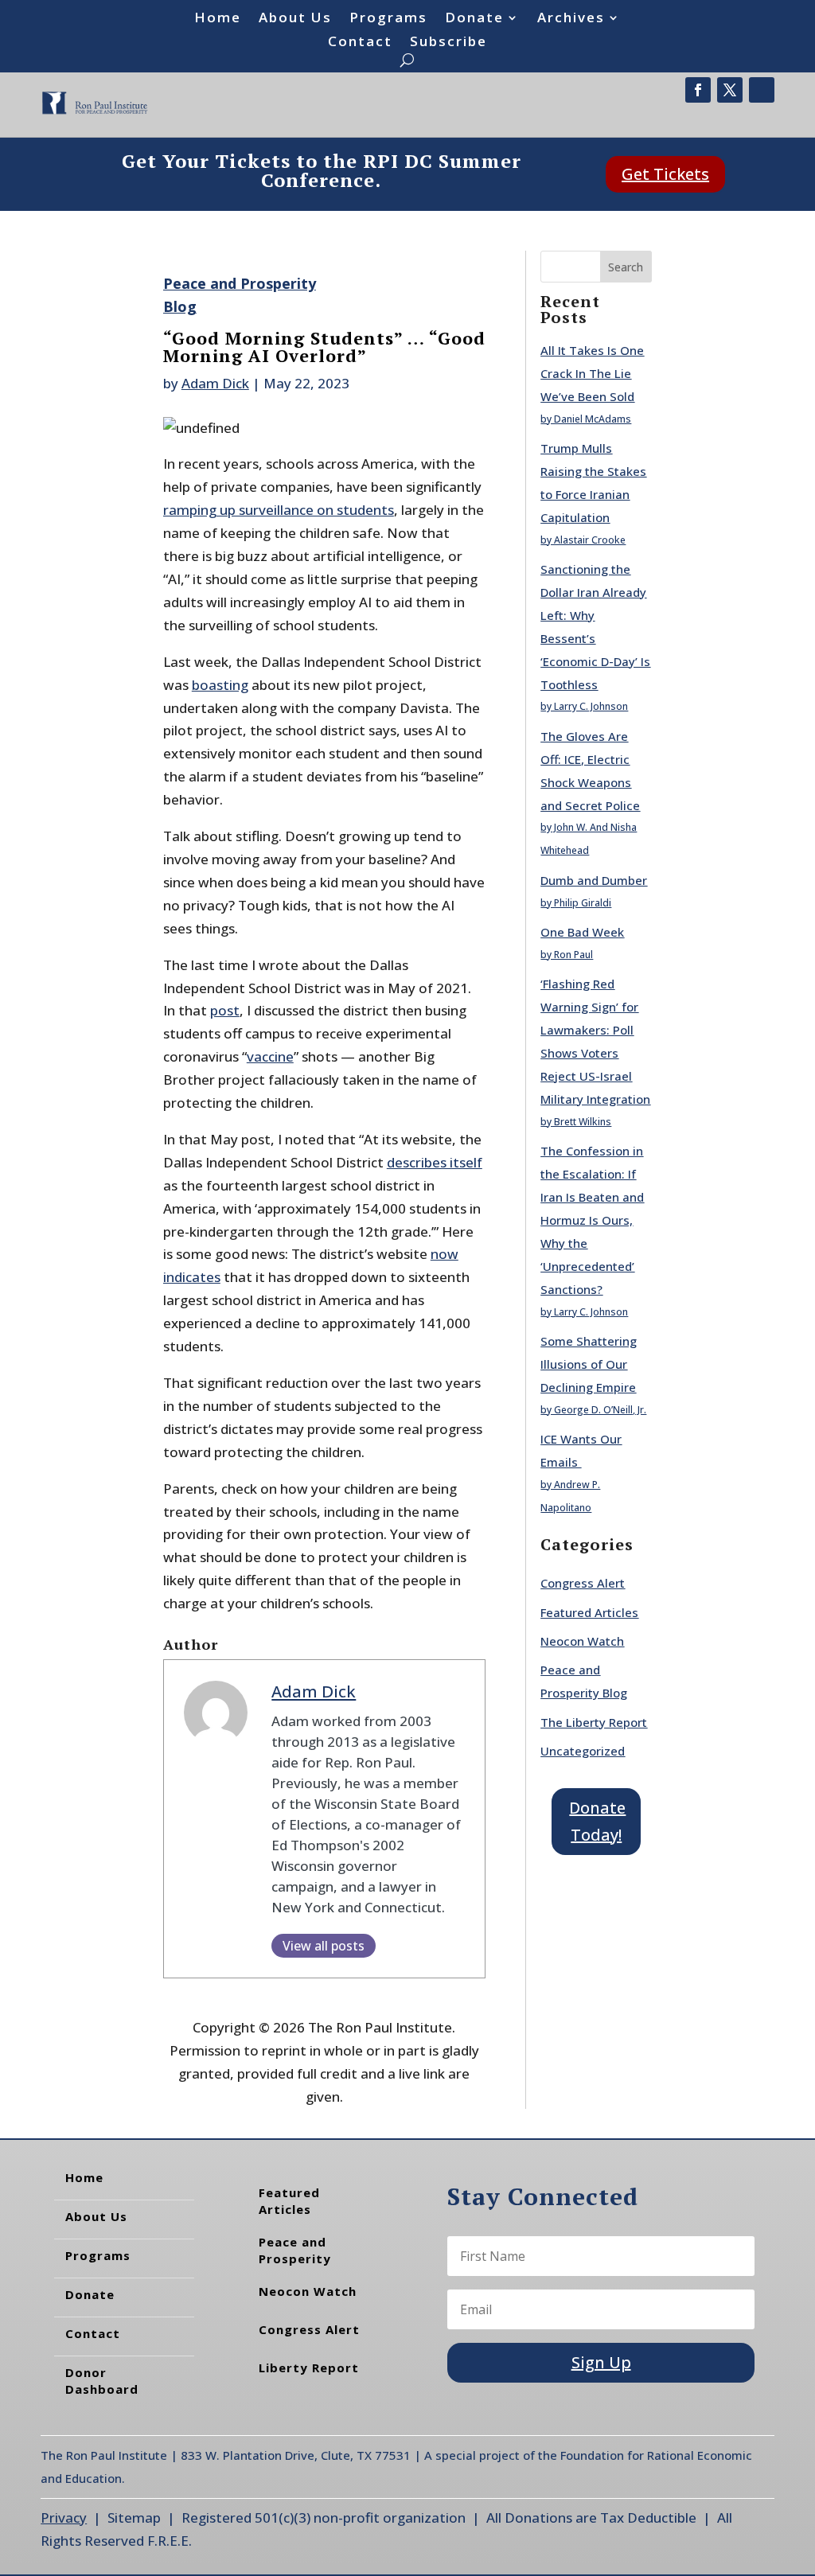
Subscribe (448, 43)
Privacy (64, 2518)
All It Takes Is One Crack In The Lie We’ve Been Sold (592, 373)
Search (626, 267)
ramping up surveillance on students (279, 510)
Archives (571, 19)
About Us (295, 19)
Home (218, 19)
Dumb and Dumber (594, 880)
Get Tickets (665, 174)
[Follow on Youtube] (762, 90)
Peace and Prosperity (295, 2250)
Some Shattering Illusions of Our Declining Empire (589, 1364)
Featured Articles (589, 1612)
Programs (388, 19)
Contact (360, 43)
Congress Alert (583, 1583)
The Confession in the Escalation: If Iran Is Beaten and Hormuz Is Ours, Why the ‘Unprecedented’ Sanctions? (592, 1220)
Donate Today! (597, 1821)
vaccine (270, 1056)
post (225, 1010)
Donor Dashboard (102, 2381)
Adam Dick (215, 383)
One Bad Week (582, 932)
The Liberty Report (594, 1722)
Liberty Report (309, 2368)
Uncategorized (583, 1751)
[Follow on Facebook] (698, 90)
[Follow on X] (730, 90)
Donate (474, 19)
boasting (220, 685)
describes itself (435, 1162)
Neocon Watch (582, 1641)
